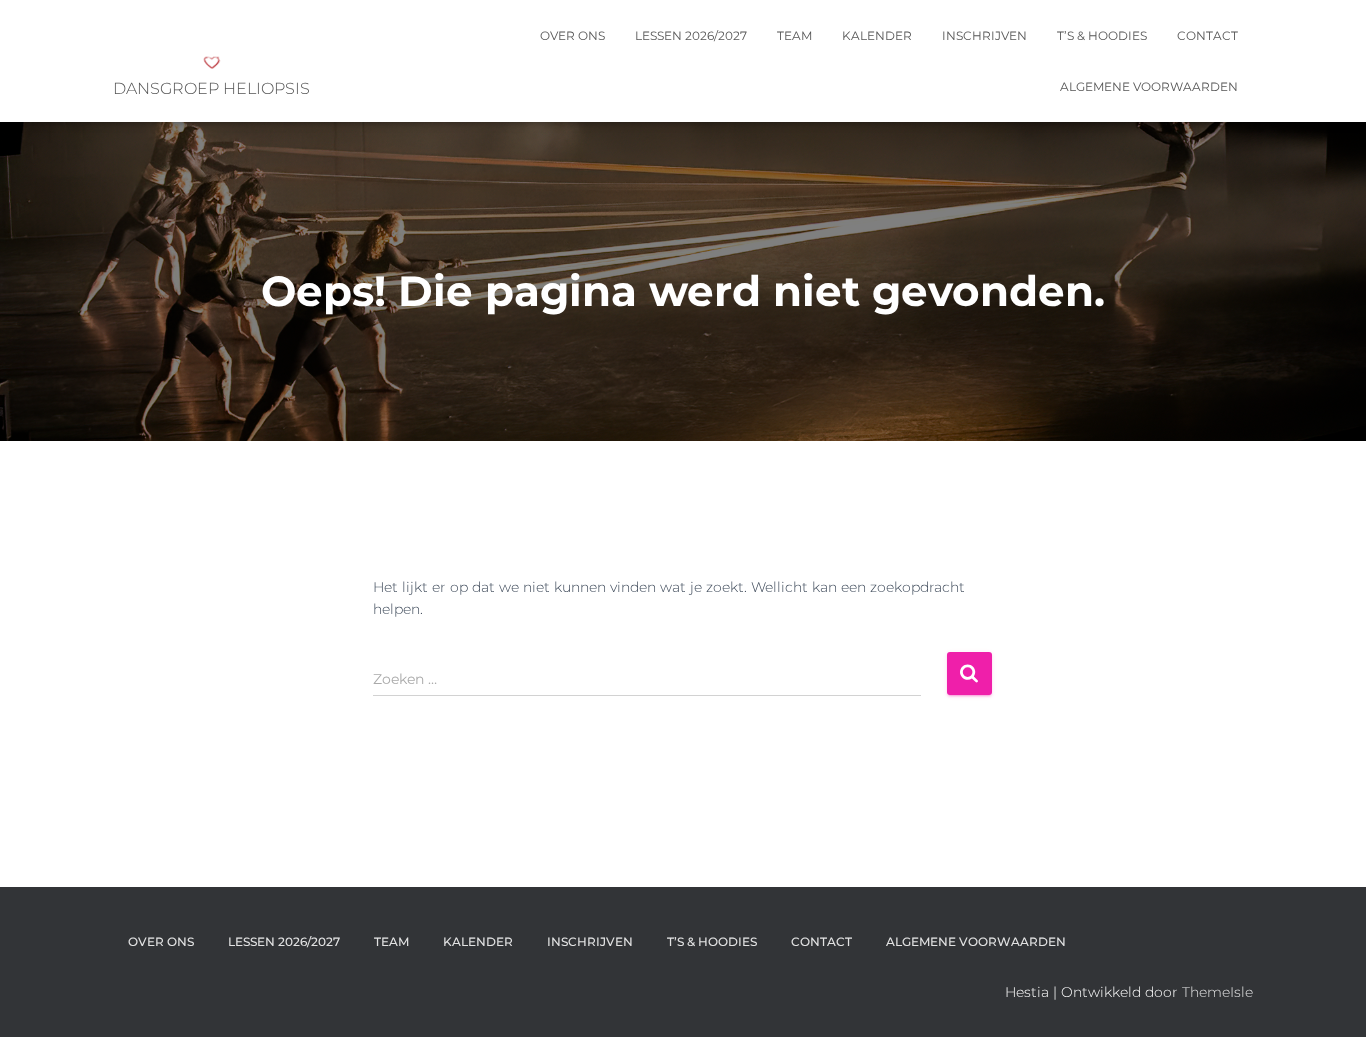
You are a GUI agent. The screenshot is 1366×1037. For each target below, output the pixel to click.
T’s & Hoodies (1102, 35)
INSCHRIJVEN (984, 35)
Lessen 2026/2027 (691, 35)
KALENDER (877, 35)
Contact (1207, 35)
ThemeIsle (1217, 992)
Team (794, 35)
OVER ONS (572, 35)
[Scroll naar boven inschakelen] (1326, 997)
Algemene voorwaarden (1149, 86)
